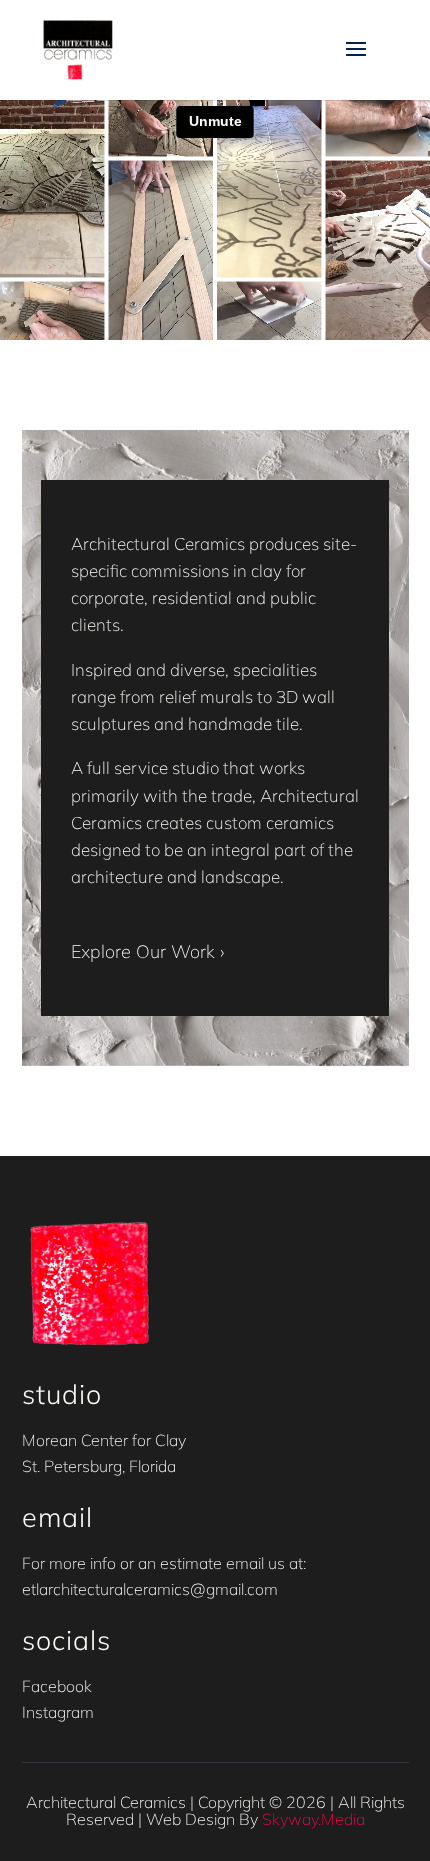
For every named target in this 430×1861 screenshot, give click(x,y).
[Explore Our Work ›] (147, 903)
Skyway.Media (313, 1819)
